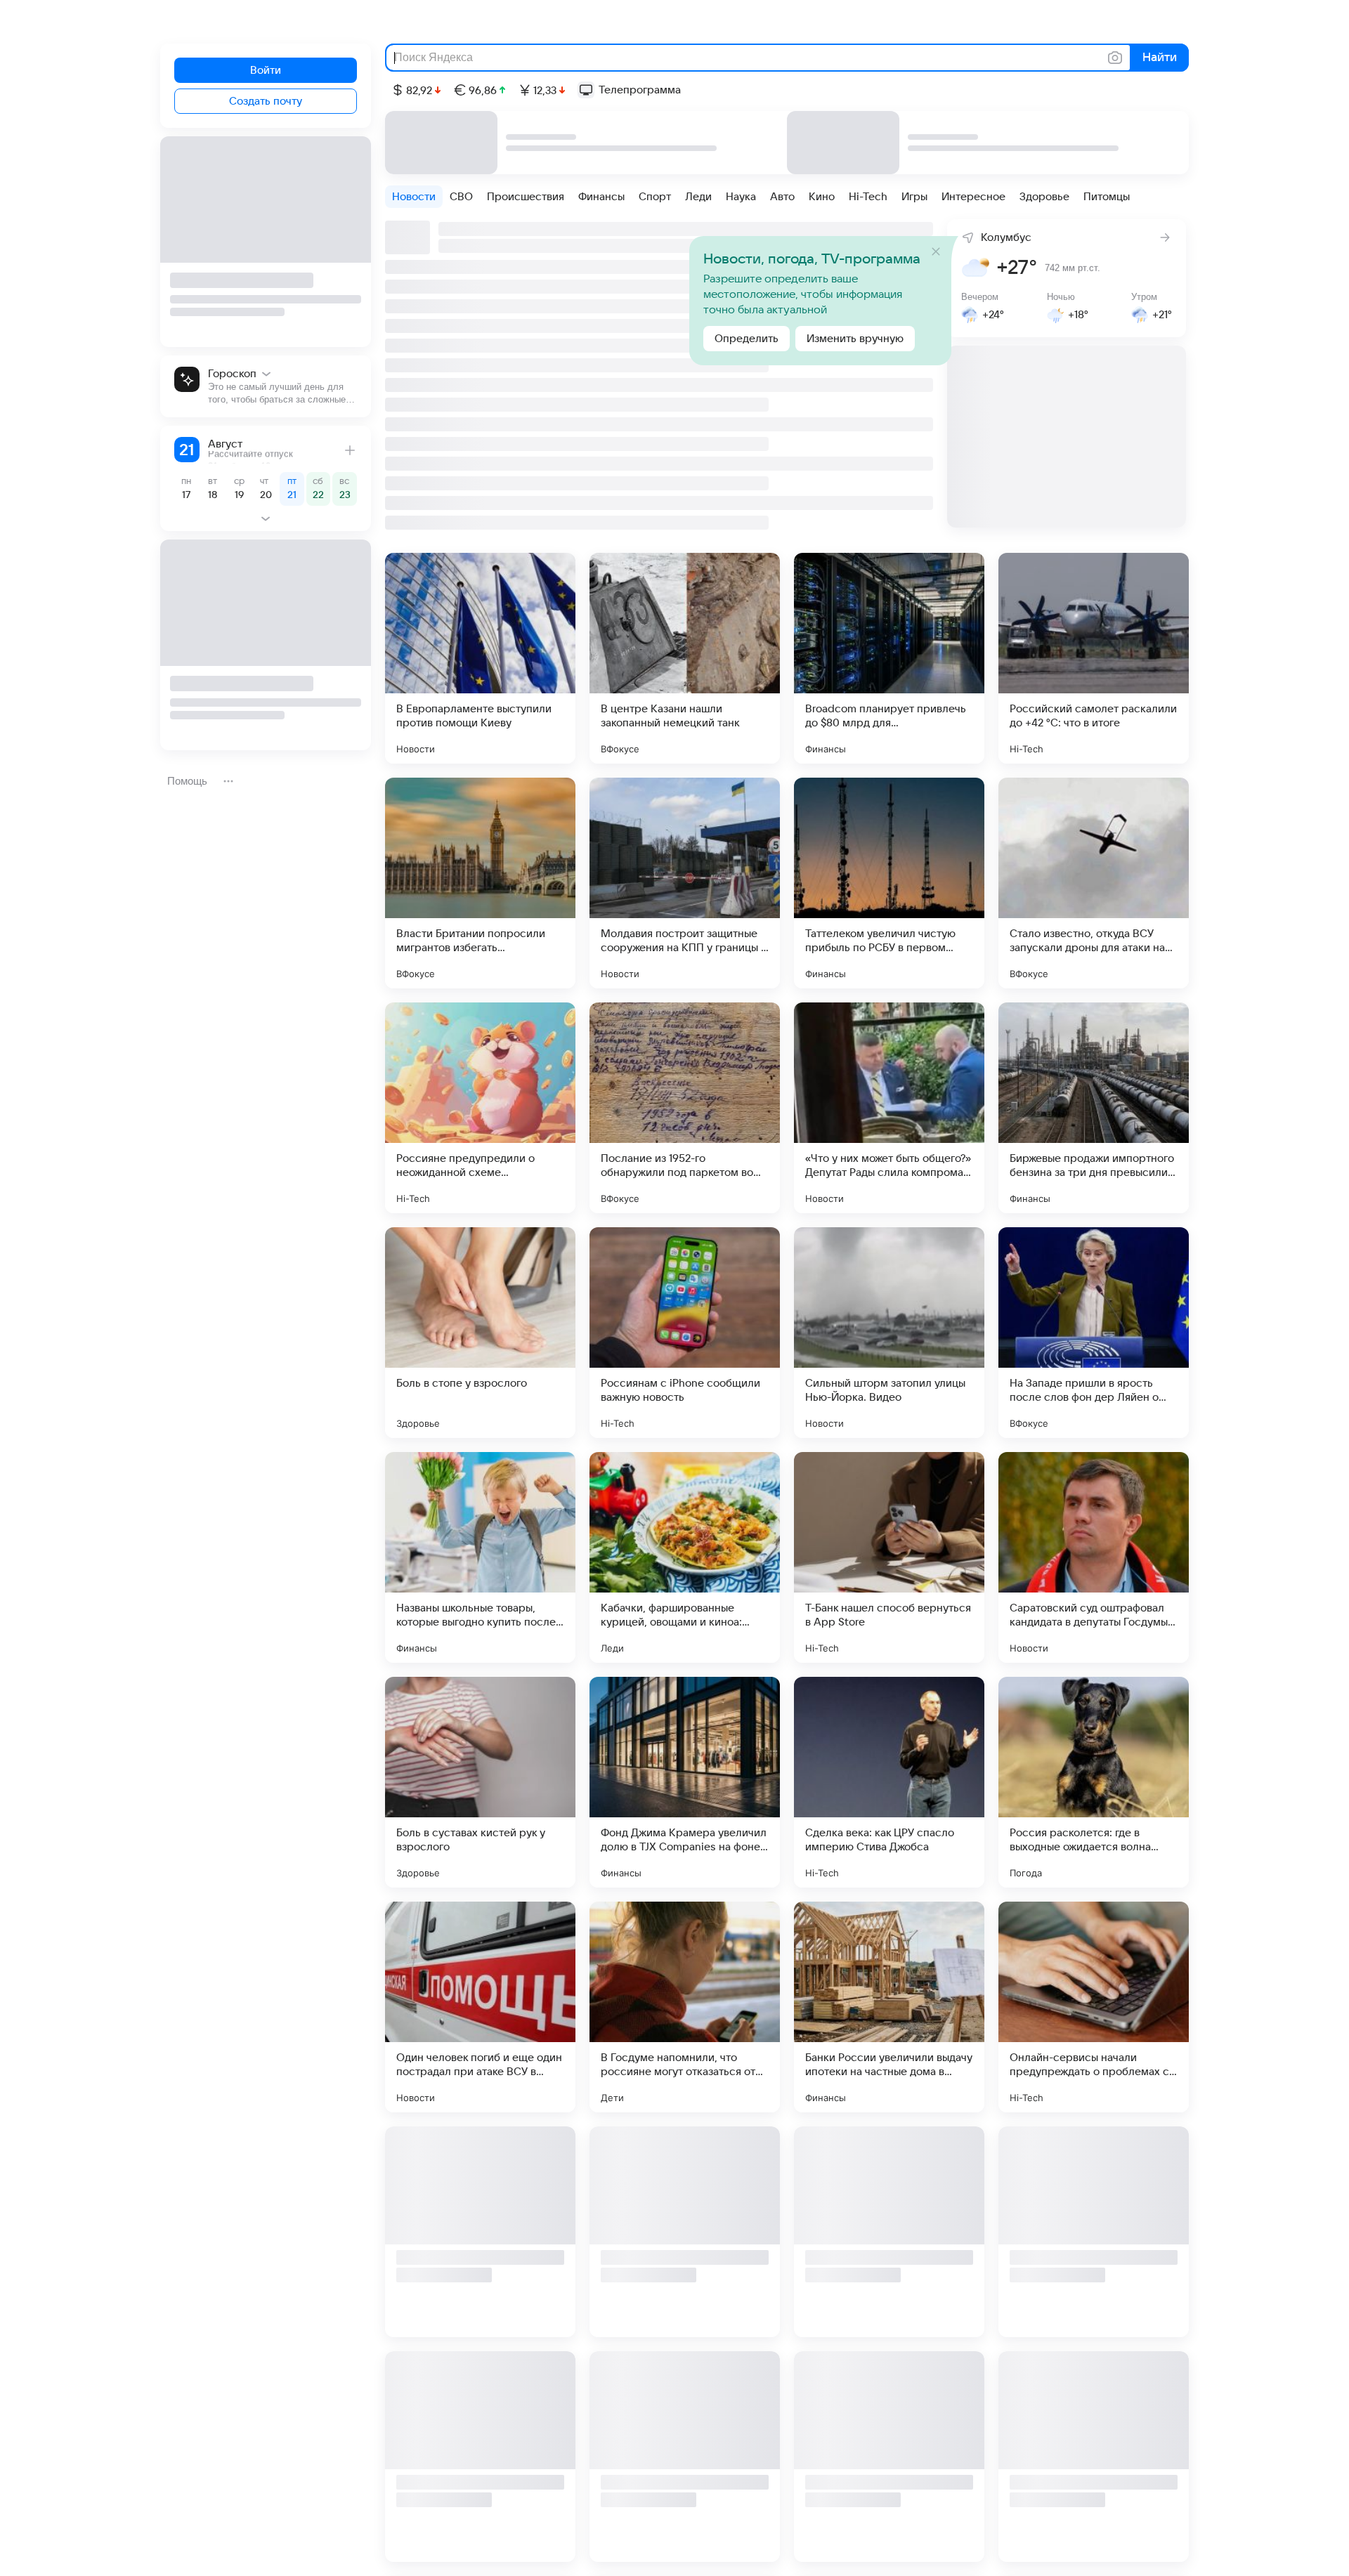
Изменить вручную (855, 339)
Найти (1158, 58)
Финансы (601, 197)
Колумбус (1006, 237)
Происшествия (526, 197)
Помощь (187, 781)
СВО (461, 197)
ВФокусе (620, 749)
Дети (612, 2098)
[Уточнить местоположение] (964, 236)
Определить (747, 339)
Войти (266, 70)
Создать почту (266, 101)
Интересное (973, 197)
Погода (1026, 1873)
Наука (741, 197)
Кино (822, 197)
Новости (414, 197)
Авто (782, 197)
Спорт (655, 197)
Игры (914, 197)
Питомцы (1107, 197)
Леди (698, 197)
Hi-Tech (868, 197)
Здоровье (1044, 197)
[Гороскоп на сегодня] (266, 386)
